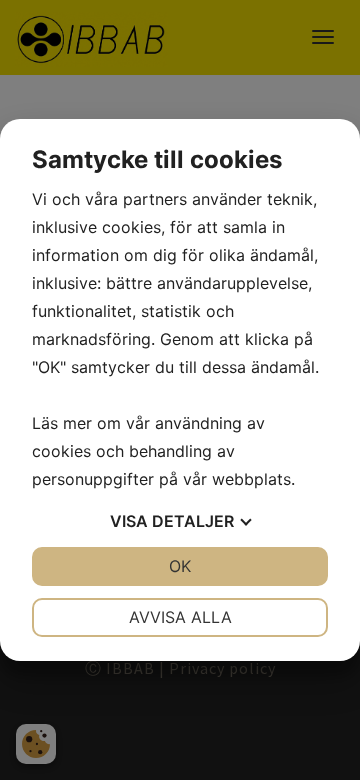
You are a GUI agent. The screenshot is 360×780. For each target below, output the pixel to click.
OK (180, 566)
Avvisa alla (180, 617)
